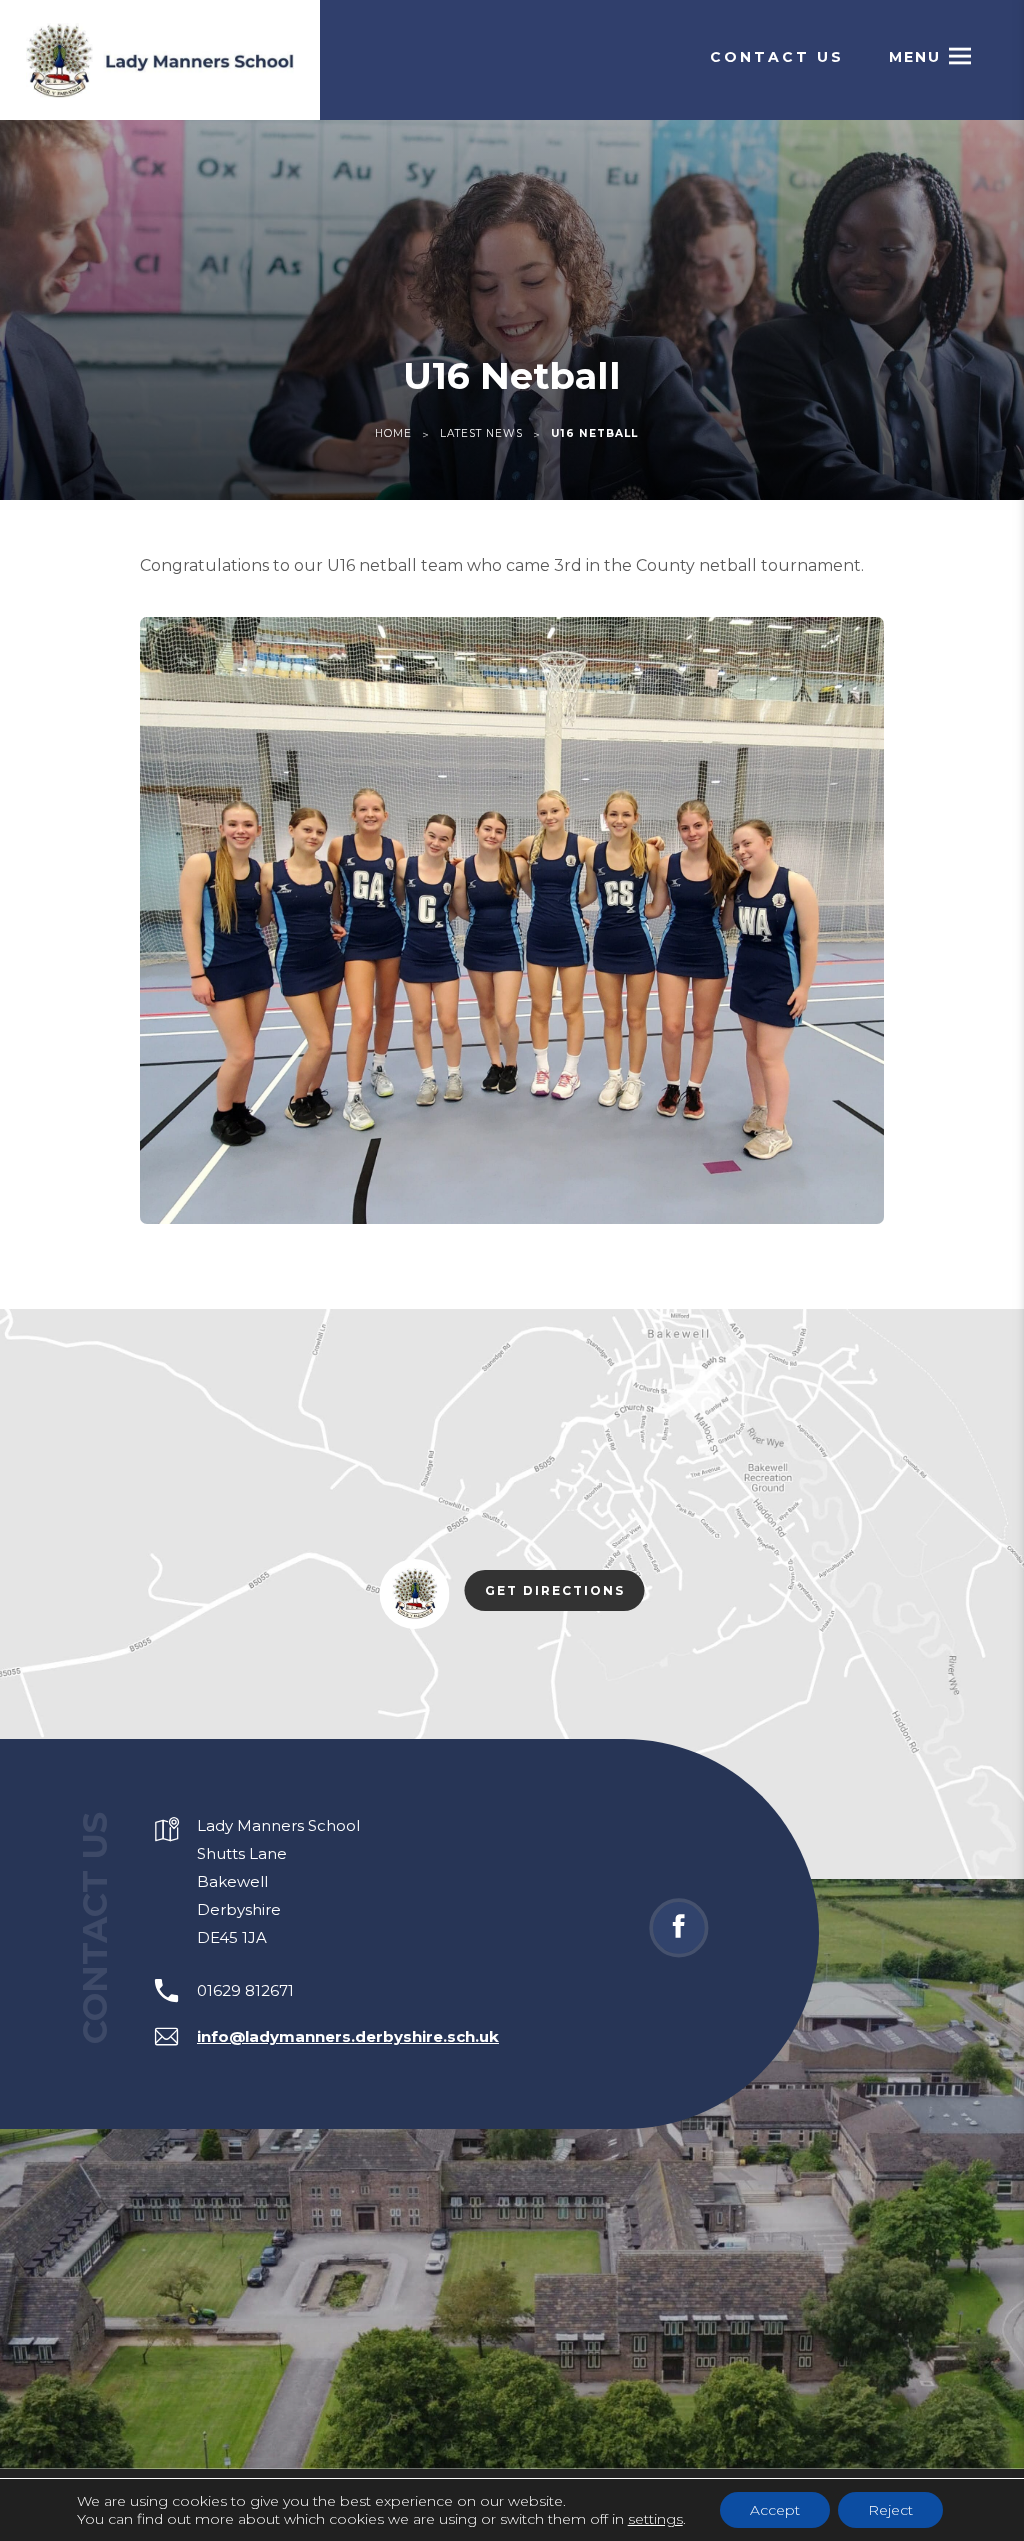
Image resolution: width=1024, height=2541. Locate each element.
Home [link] (393, 433)
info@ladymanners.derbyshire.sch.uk (348, 2036)
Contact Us (777, 57)
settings (655, 2519)
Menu (915, 57)
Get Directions (565, 1594)
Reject (890, 2510)
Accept (775, 2510)
